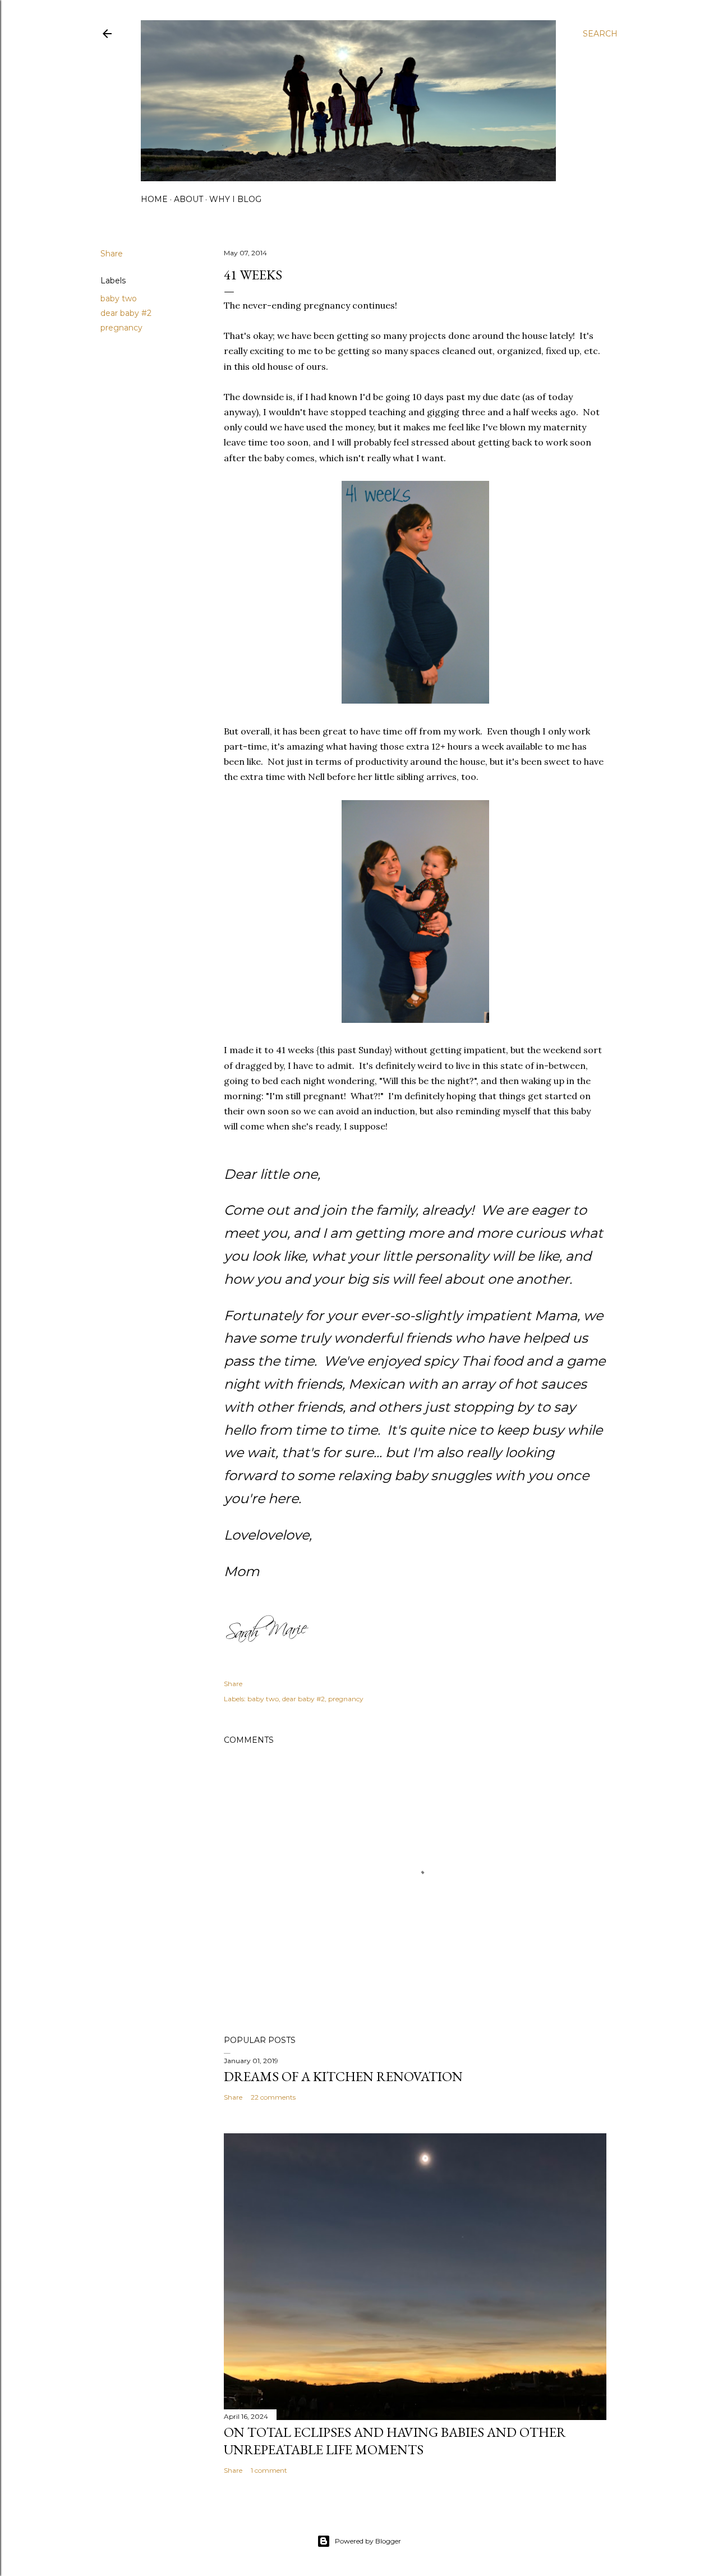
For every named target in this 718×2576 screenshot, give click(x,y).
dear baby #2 (126, 313)
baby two (119, 299)
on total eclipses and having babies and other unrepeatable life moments (395, 2441)
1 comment (269, 2470)
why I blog (235, 199)
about (188, 199)
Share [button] (112, 254)
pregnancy (121, 328)
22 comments (273, 2097)
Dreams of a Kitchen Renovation (343, 2076)
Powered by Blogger (368, 2541)
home (154, 199)
